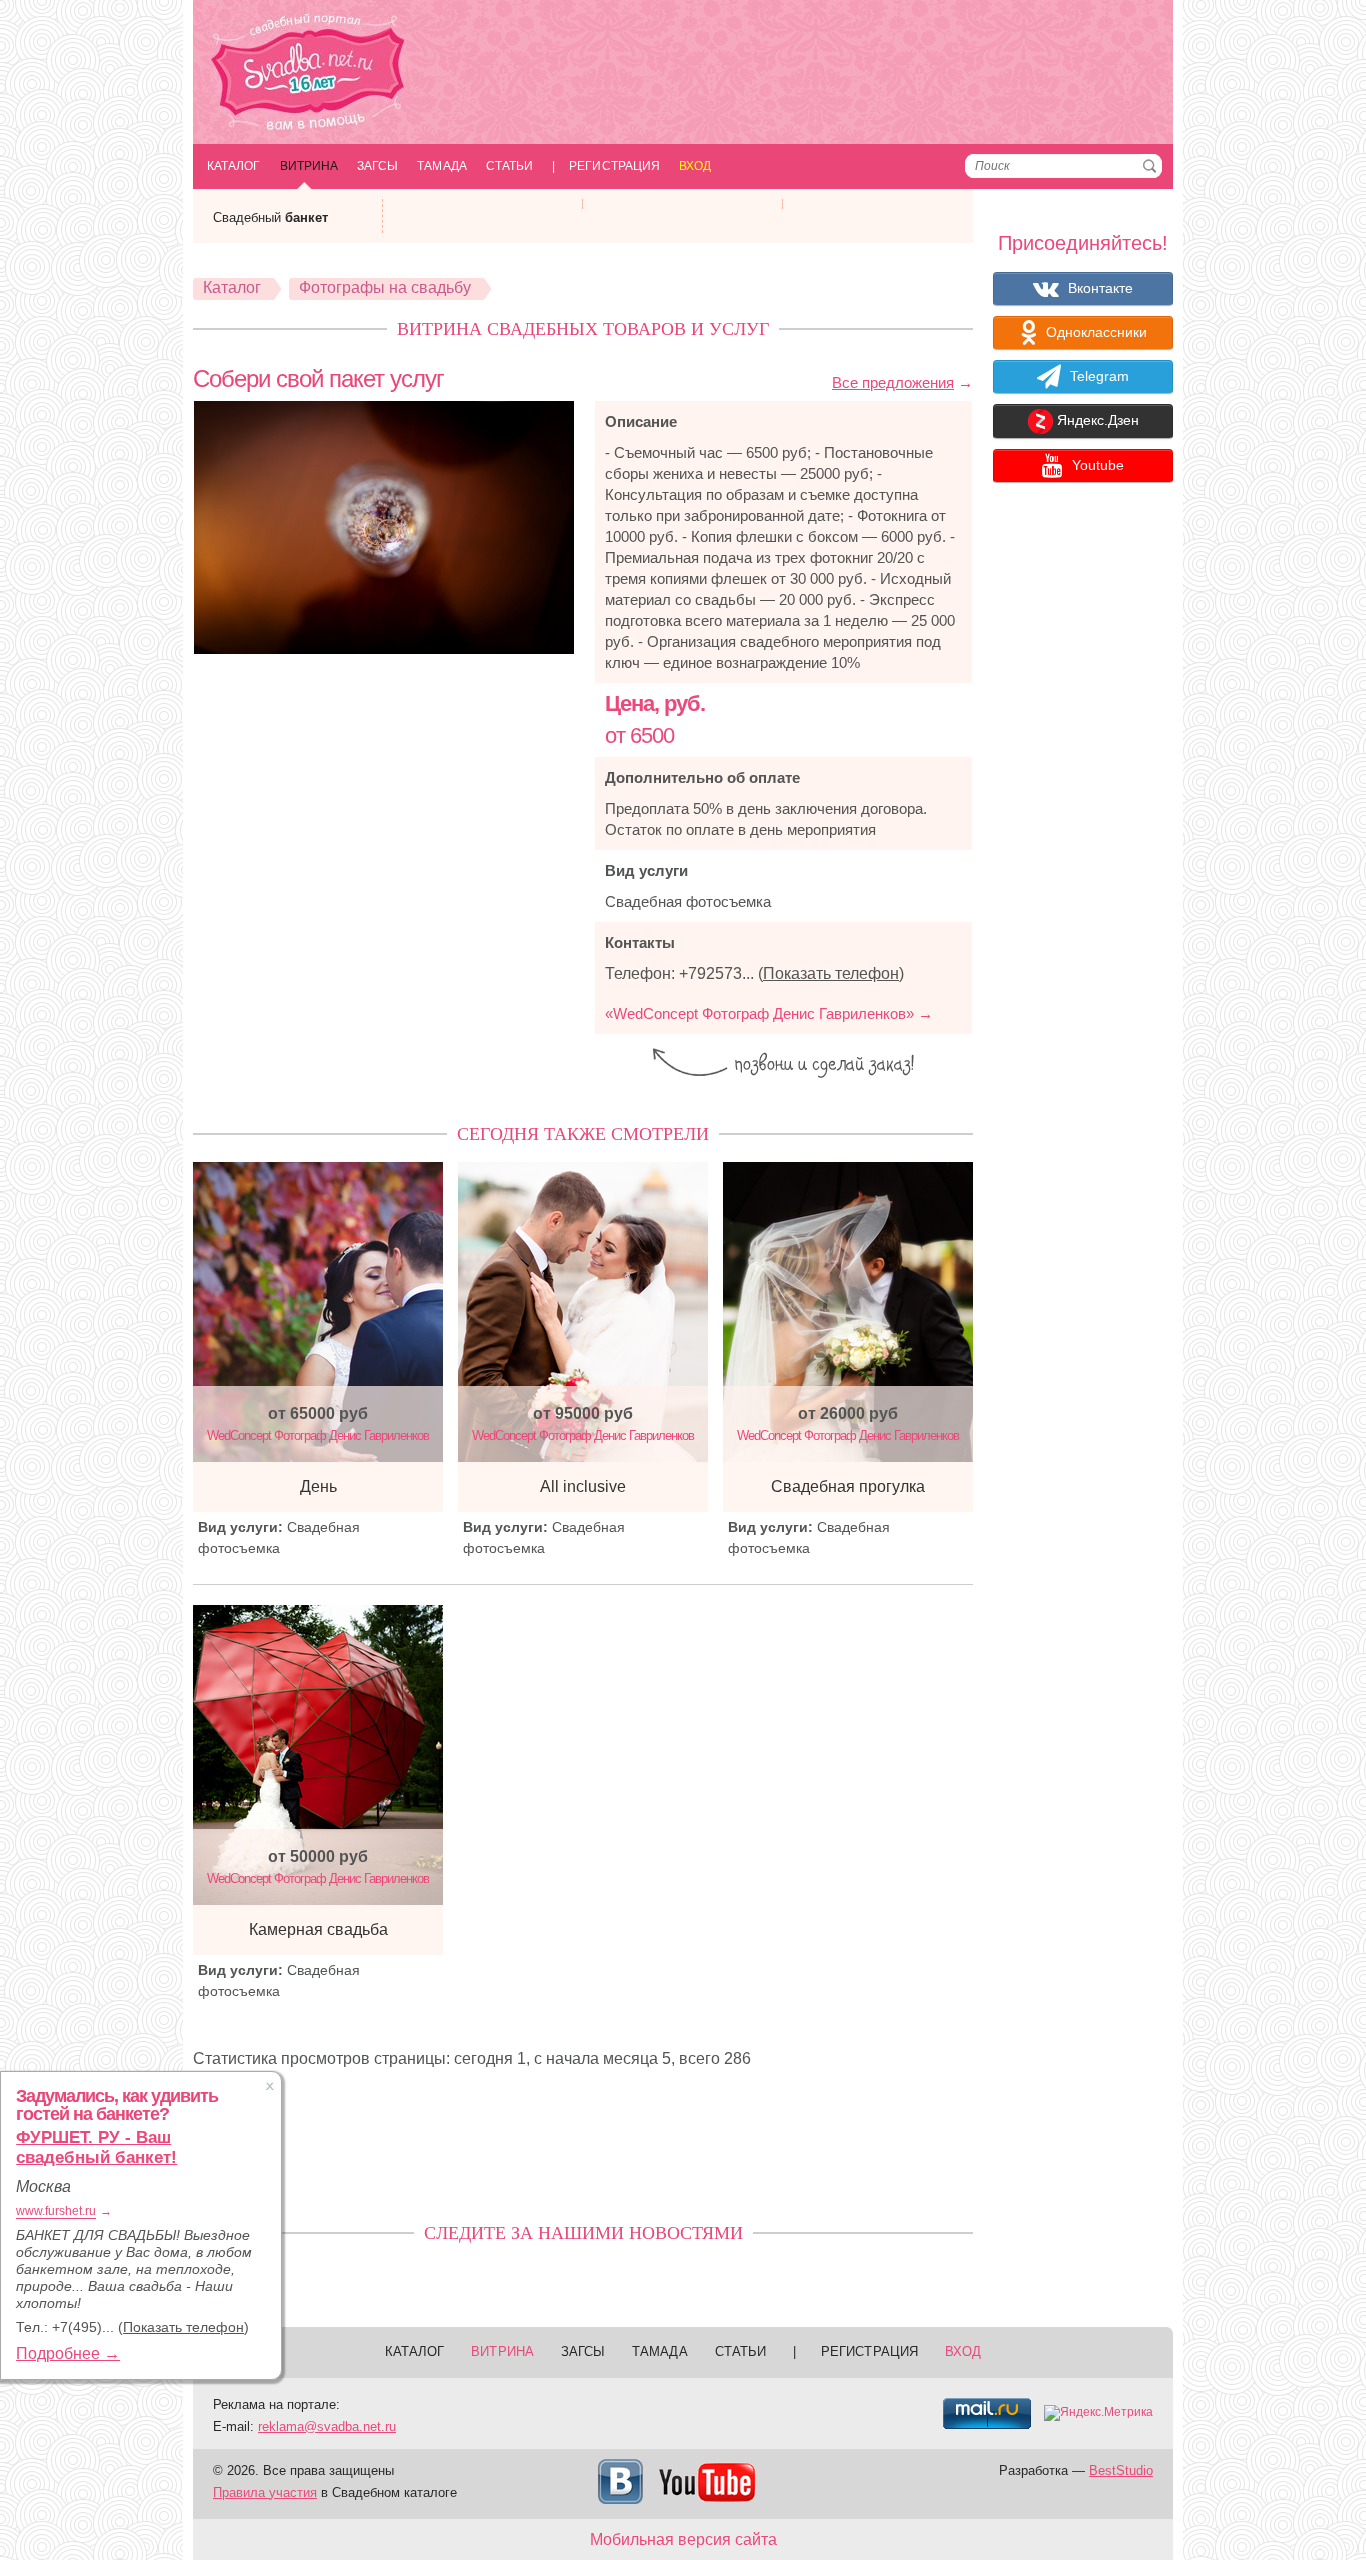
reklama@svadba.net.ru (327, 2426)
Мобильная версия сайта (683, 2539)
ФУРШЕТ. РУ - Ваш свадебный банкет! (96, 2147)
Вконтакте (1098, 288)
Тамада (441, 166)
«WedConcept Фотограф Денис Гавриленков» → (769, 1013)
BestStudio (1121, 2470)
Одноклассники (1094, 332)
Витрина (309, 166)
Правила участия (265, 2492)
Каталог (234, 166)
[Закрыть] (270, 2086)
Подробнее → (68, 2353)
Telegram (1097, 376)
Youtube (1096, 465)
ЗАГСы (377, 166)
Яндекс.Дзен (1096, 421)
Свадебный (270, 217)
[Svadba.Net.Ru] (308, 74)
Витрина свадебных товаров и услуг (583, 329)
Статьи (509, 166)
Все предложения (893, 382)
